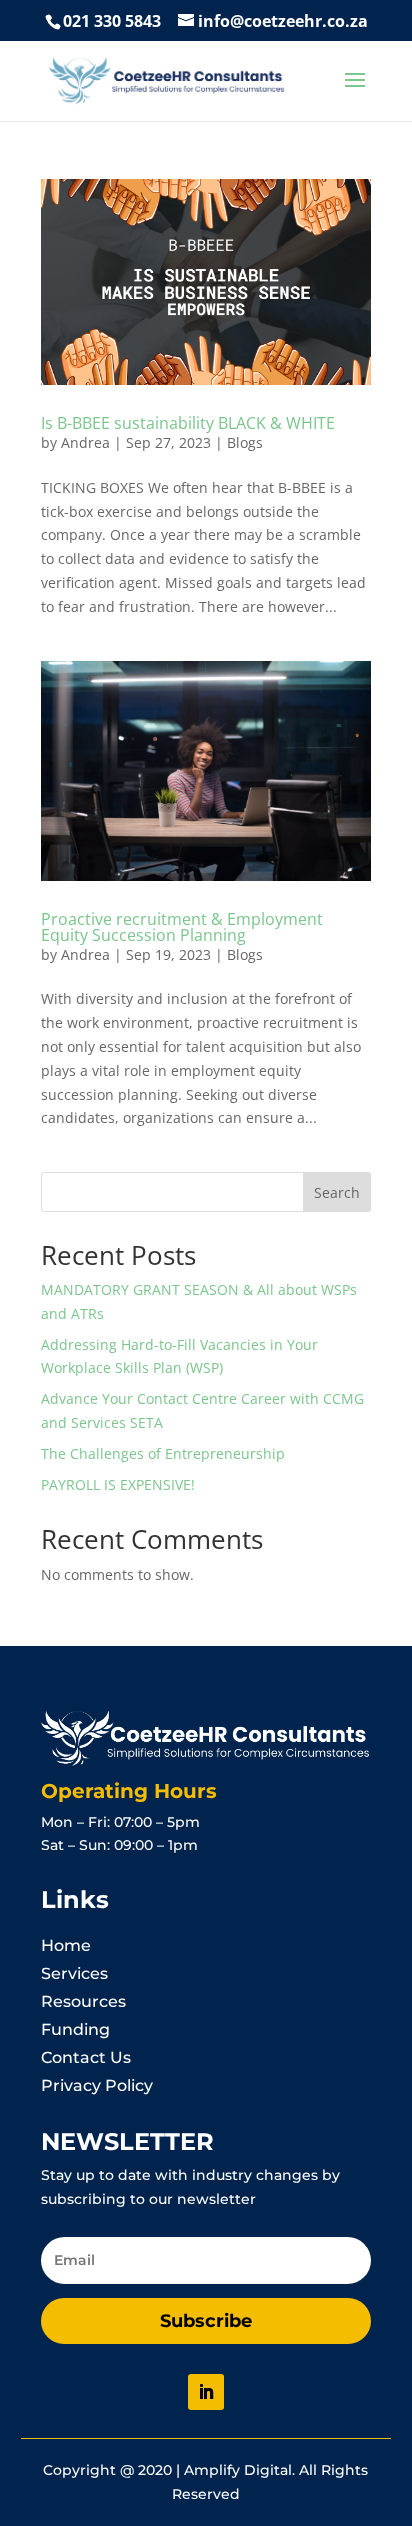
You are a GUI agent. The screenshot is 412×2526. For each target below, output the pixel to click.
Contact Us (86, 2057)
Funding (75, 2029)
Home (66, 1945)
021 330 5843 (112, 21)
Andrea (85, 442)
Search (337, 1192)
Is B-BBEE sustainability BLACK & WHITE (188, 423)
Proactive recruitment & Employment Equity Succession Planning (182, 927)
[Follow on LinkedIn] (206, 2392)
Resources (83, 2001)
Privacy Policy (97, 2085)
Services (74, 1973)
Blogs (245, 442)
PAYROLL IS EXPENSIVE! (118, 1484)
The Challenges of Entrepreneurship (163, 1453)
